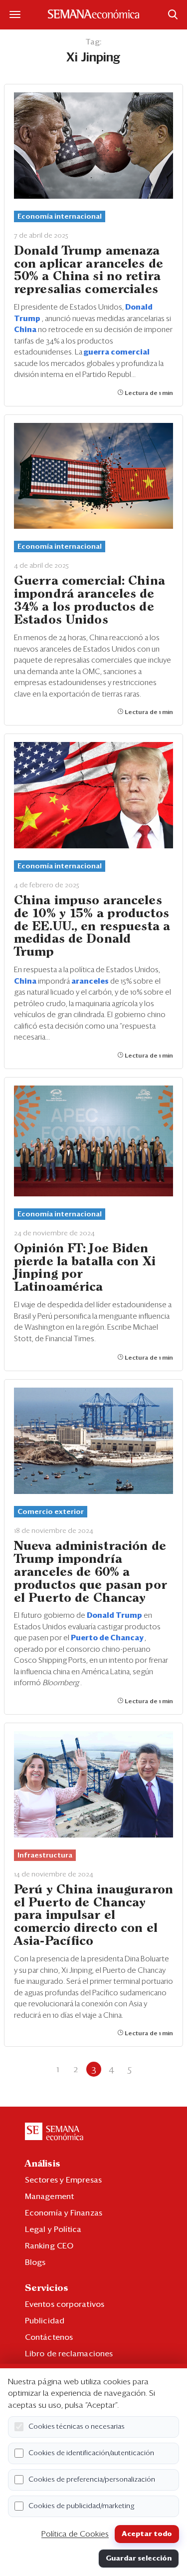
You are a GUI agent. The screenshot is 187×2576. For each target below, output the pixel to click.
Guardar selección (139, 2559)
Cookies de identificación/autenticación (91, 2453)
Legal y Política (53, 2229)
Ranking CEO (49, 2246)
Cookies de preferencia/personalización (92, 2480)
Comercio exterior (51, 1512)
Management (49, 2197)
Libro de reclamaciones (69, 2354)
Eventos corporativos (65, 2304)
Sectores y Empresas (63, 2180)
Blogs (35, 2262)
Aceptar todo (147, 2534)
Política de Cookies (75, 2534)
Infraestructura (45, 1855)
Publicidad (45, 2321)
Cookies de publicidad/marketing (82, 2506)
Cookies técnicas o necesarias (77, 2427)
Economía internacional (60, 217)
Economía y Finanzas (64, 2213)
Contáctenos (49, 2337)
